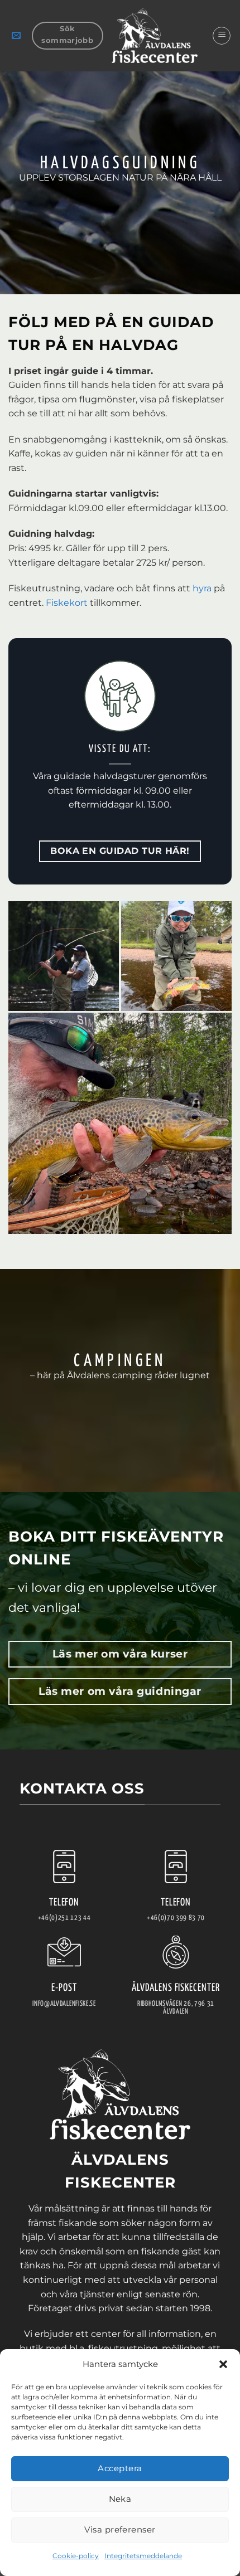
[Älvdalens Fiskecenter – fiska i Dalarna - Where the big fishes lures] (155, 36)
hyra (202, 588)
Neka (120, 2499)
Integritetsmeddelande (143, 2556)
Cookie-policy (76, 2556)
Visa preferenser (120, 2529)
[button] (223, 2364)
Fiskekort (68, 603)
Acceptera (120, 2468)
